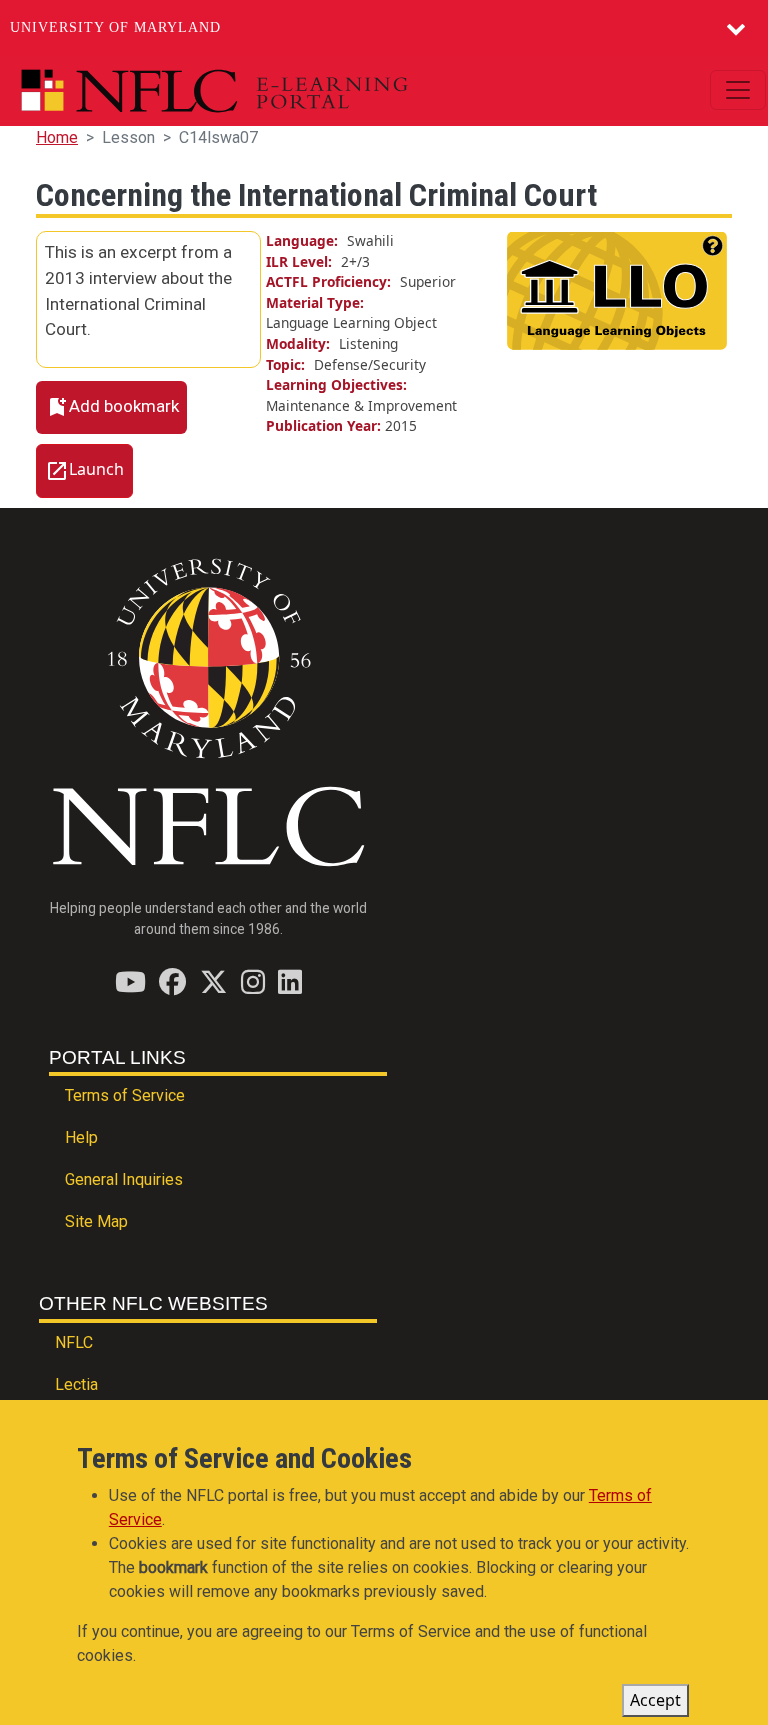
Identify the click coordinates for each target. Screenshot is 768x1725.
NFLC (74, 1342)
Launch (96, 469)
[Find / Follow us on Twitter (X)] (213, 981)
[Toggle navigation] (738, 90)
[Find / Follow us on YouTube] (130, 981)
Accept (655, 1700)
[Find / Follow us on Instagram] (253, 981)
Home (57, 137)
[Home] (260, 91)
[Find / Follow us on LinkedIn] (290, 981)
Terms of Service (125, 1095)
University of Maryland (115, 27)
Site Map (96, 1221)
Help (81, 1137)
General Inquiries (124, 1179)
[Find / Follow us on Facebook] (172, 981)
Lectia (76, 1384)
